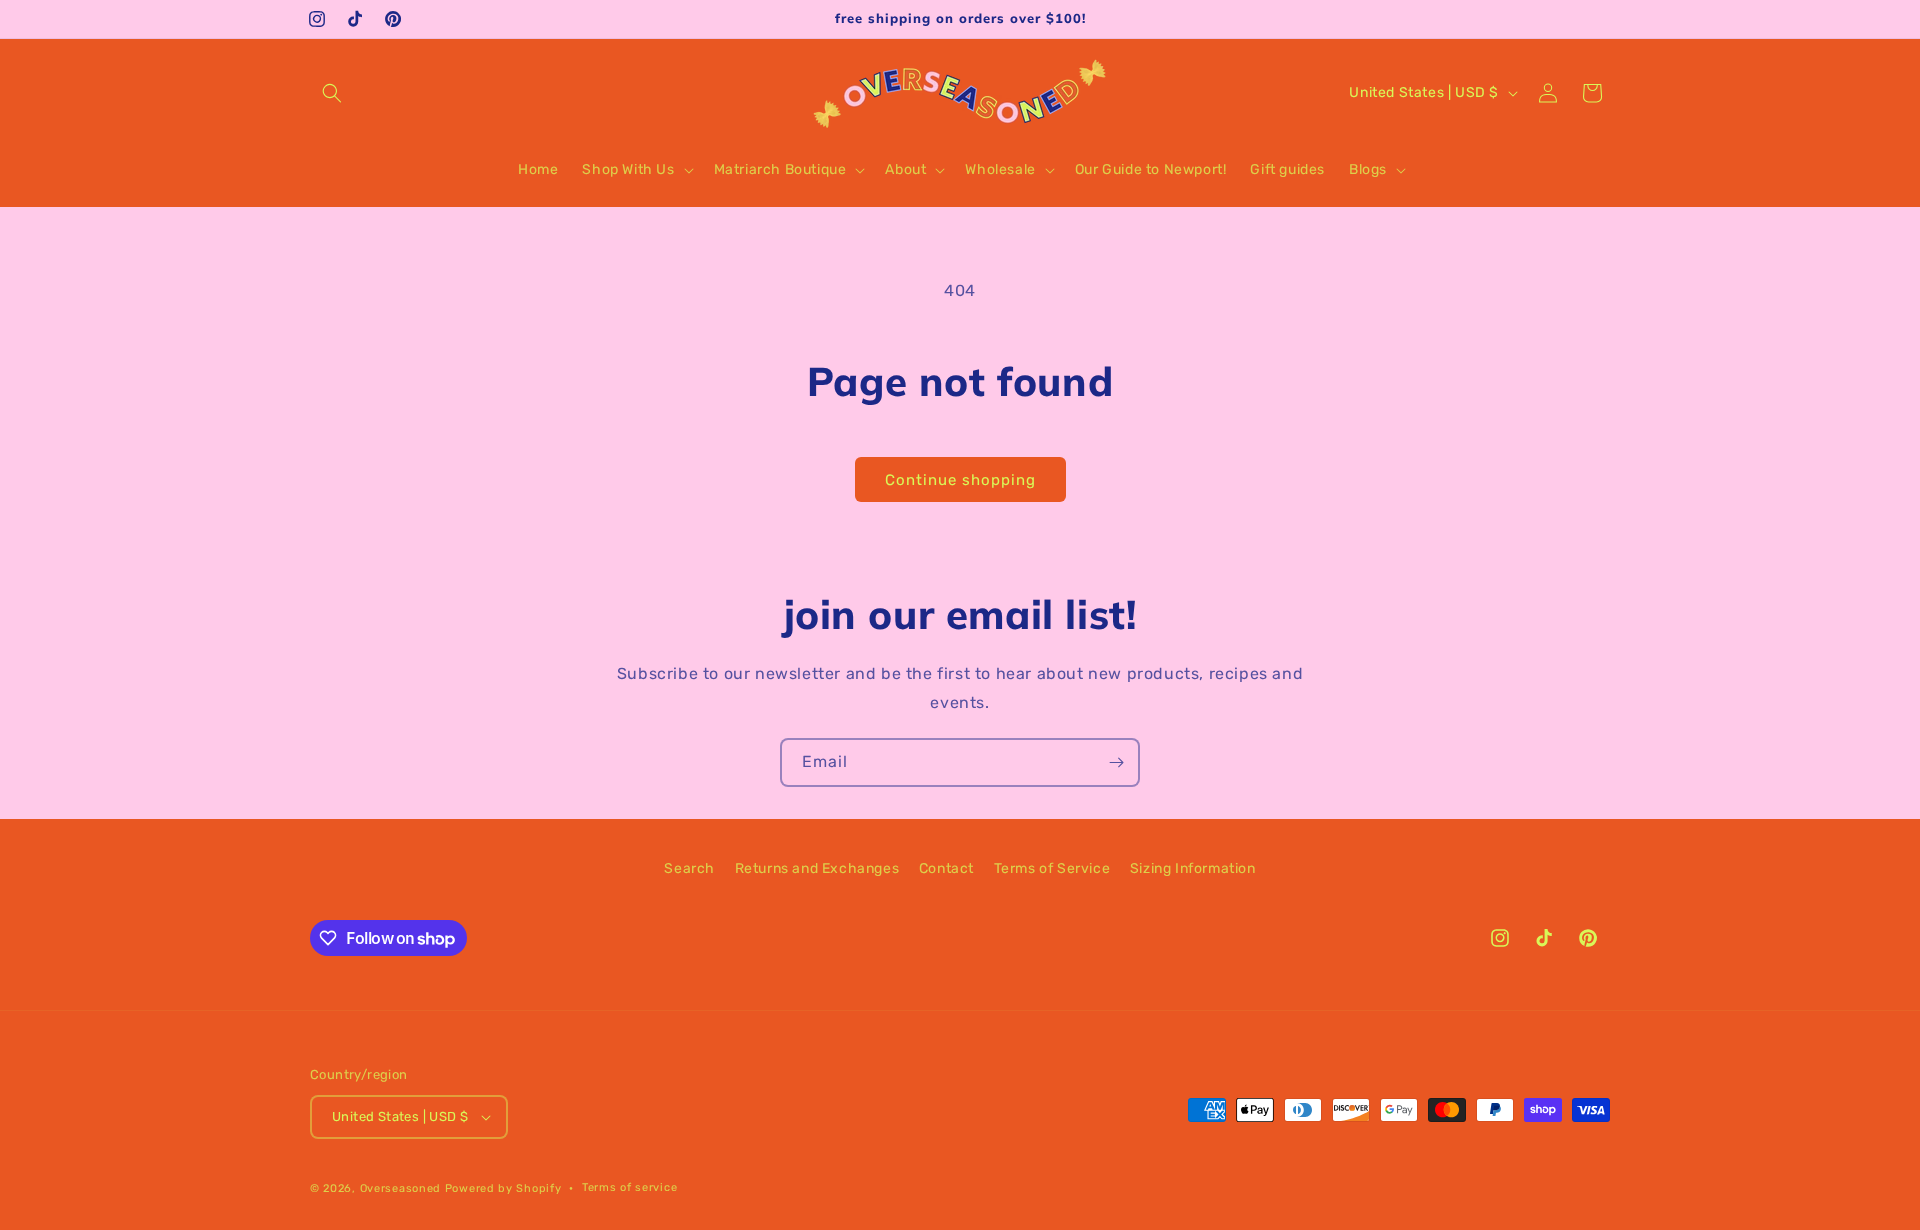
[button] (332, 93)
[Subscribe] (1116, 762)
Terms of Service (1052, 868)
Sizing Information (1193, 868)
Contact (946, 868)
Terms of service (629, 1187)
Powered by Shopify (503, 1188)
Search (689, 868)
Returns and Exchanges (817, 868)
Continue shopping (960, 480)
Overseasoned (400, 1188)
